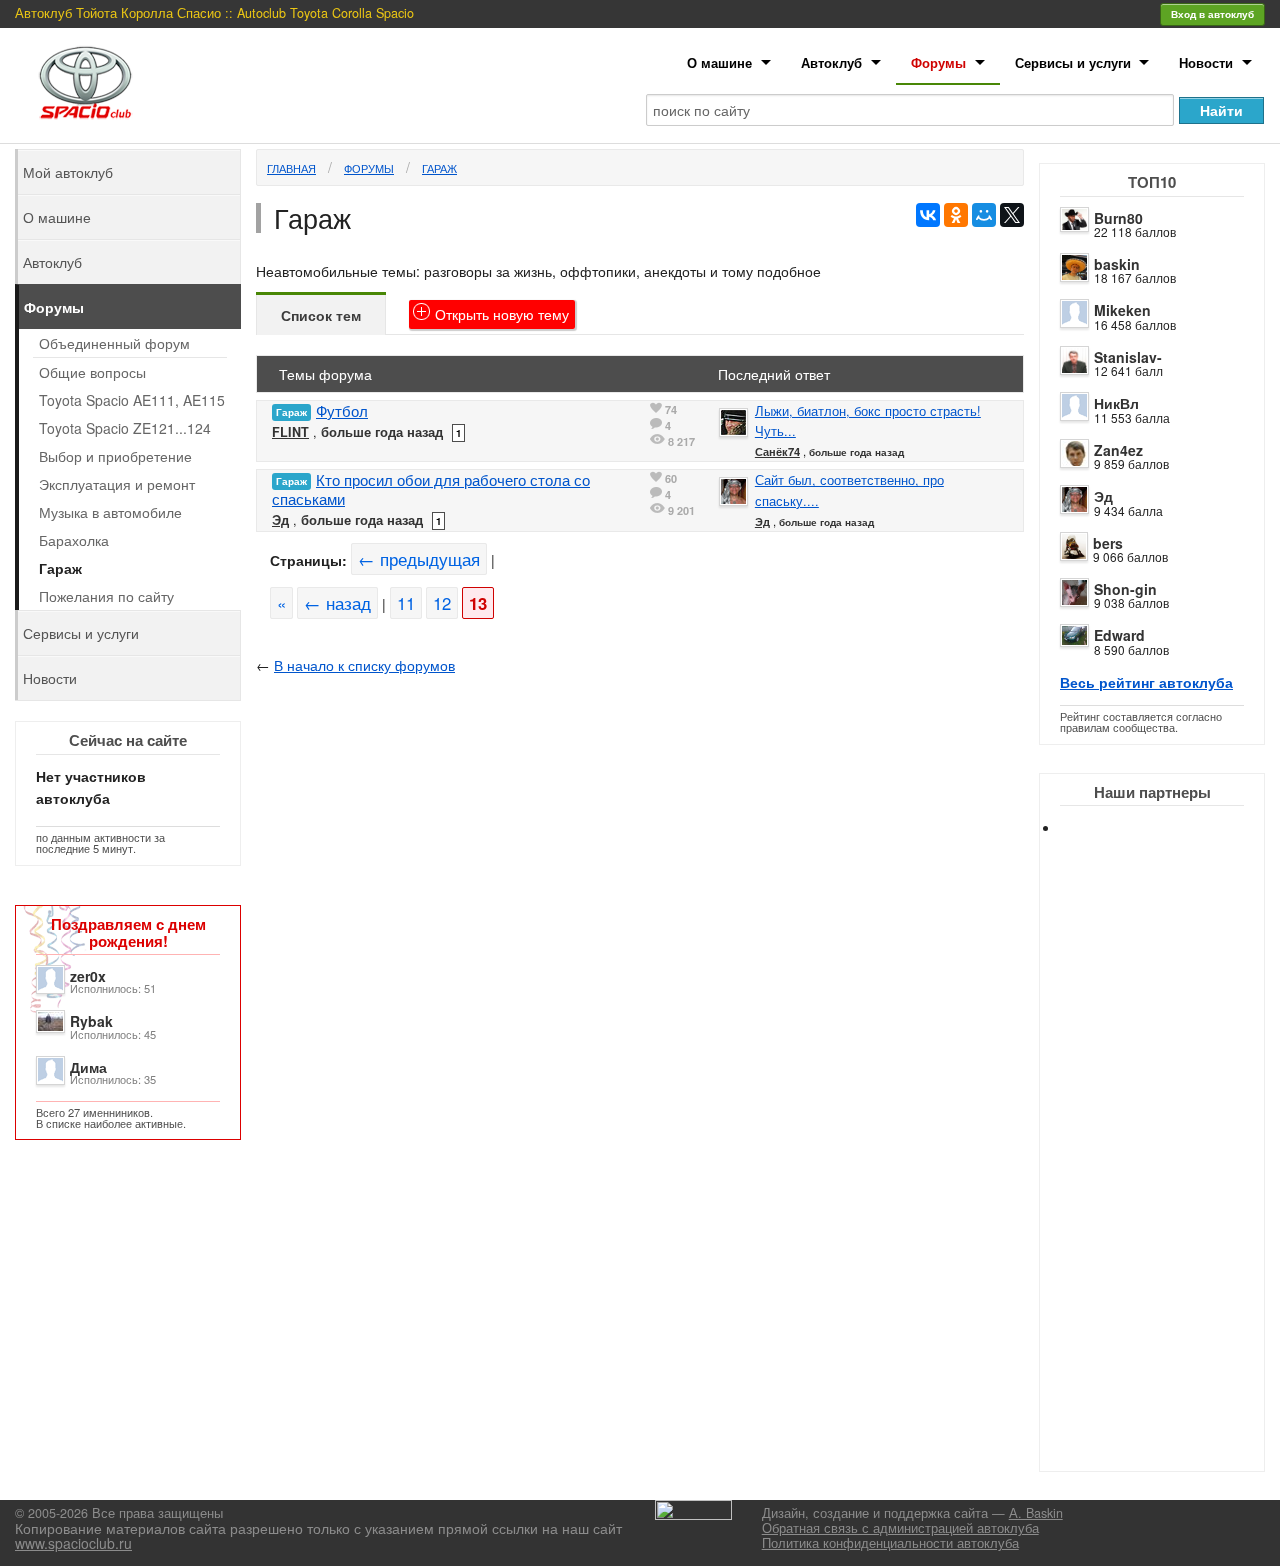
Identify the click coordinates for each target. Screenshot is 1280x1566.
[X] (1012, 215)
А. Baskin (1036, 1513)
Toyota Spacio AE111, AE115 (132, 400)
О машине (719, 62)
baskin (1117, 264)
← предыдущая (419, 559)
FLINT (290, 432)
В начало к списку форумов (364, 665)
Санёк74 (777, 451)
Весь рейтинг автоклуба (1146, 682)
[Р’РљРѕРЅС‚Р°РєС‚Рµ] (928, 215)
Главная (291, 168)
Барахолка (74, 540)
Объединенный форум (114, 343)
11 (406, 603)
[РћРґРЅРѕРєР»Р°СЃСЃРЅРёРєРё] (956, 215)
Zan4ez (1118, 450)
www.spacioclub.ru (73, 1543)
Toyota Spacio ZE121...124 (125, 428)
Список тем (321, 315)
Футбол (342, 410)
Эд (1103, 496)
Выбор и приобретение (115, 456)
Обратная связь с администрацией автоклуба (900, 1528)
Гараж (439, 168)
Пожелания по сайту (106, 596)
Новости (1206, 62)
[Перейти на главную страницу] (86, 82)
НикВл (1116, 403)
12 (442, 603)
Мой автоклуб (68, 172)
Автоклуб (831, 62)
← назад (337, 603)
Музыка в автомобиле (110, 512)
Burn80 (1118, 218)
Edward (1119, 635)
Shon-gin (1125, 589)
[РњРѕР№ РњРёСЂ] (984, 215)
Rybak (91, 1021)
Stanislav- (1128, 357)
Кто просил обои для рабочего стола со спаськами (431, 489)
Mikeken (1122, 310)
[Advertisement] (1170, 1170)
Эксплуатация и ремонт (117, 484)
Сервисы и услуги (1073, 62)
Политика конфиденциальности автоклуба (890, 1543)
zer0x (88, 976)
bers (1108, 543)
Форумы (938, 62)
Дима (88, 1067)
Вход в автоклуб (1212, 14)
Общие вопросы (92, 372)
